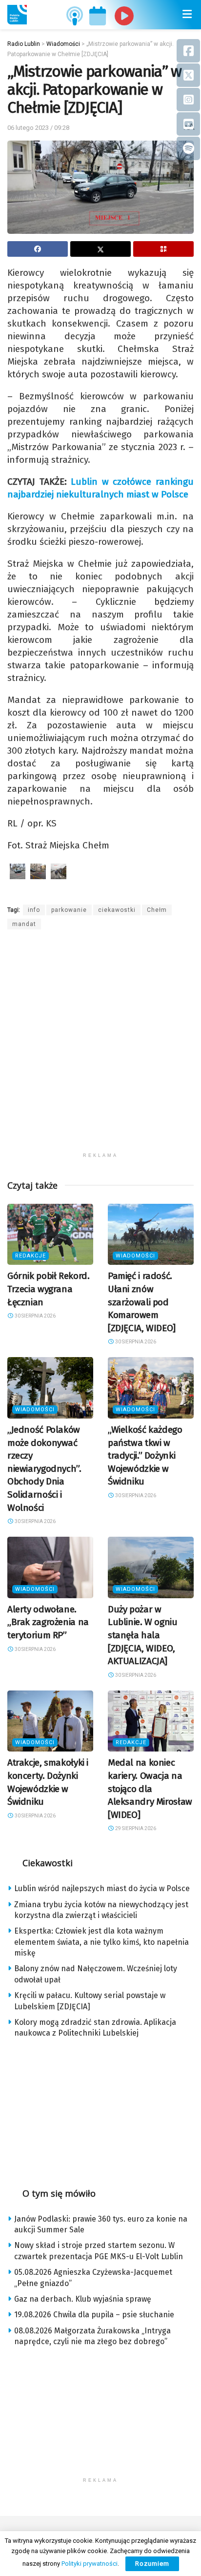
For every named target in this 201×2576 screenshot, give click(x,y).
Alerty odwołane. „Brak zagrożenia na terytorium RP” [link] (48, 1622)
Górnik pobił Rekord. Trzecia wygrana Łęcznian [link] (48, 1289)
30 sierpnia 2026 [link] (35, 1316)
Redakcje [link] (30, 1256)
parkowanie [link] (69, 910)
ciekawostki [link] (117, 910)
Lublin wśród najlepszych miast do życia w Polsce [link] (102, 1888)
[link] (17, 15)
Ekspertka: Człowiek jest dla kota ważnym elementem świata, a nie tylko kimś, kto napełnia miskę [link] (101, 1942)
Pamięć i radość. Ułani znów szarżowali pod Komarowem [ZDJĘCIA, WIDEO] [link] (142, 1302)
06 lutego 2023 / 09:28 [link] (38, 128)
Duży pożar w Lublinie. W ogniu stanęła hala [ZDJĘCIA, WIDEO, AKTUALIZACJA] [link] (143, 1635)
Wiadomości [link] (135, 1256)
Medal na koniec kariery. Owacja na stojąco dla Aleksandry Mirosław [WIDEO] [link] (150, 1788)
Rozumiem (152, 2564)
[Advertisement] (100, 1047)
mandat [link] (24, 924)
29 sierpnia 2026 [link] (135, 1828)
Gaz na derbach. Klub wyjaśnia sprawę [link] (83, 2299)
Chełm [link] (157, 910)
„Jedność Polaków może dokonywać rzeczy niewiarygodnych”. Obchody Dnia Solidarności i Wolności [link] (44, 1469)
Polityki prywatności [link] (90, 2564)
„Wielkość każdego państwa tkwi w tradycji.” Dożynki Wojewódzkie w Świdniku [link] (145, 1455)
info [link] (34, 910)
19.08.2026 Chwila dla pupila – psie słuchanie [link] (94, 2315)
